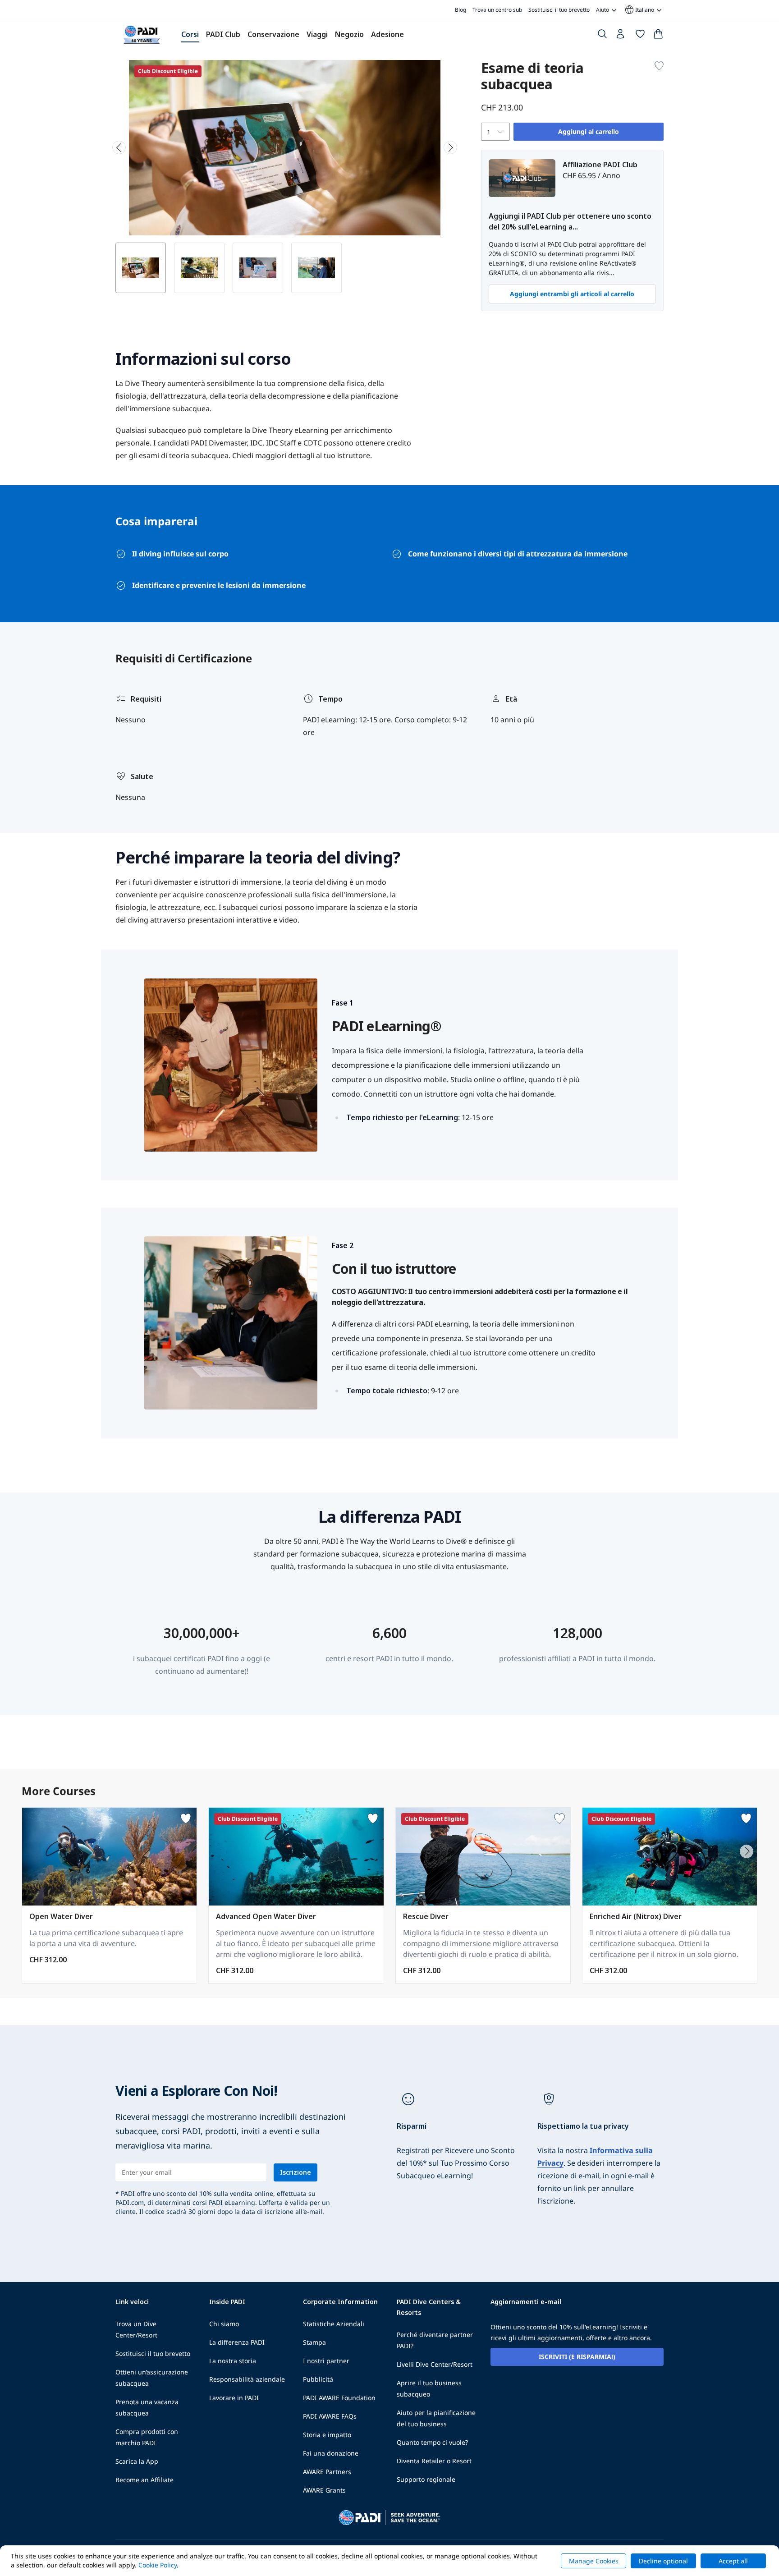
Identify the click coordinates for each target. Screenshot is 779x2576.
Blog (461, 10)
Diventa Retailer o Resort (434, 2461)
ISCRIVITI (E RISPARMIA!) (577, 2357)
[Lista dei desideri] (640, 36)
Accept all (733, 2561)
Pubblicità (318, 2379)
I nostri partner (326, 2361)
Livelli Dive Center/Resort (435, 2364)
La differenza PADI (237, 2342)
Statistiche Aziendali (334, 2324)
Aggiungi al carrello (589, 131)
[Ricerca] (602, 36)
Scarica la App (137, 2461)
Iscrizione (296, 2172)
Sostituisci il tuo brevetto (559, 10)
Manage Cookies (594, 2561)
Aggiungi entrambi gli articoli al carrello (572, 294)
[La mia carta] (658, 36)
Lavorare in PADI (234, 2398)
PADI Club (223, 34)
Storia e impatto (327, 2435)
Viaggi (317, 34)
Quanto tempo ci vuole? (432, 2442)
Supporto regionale (426, 2479)
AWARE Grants (324, 2490)
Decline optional (663, 2561)
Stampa (314, 2342)
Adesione (387, 34)
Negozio (349, 34)
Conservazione (273, 34)
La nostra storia (233, 2361)
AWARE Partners (327, 2472)
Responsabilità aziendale (247, 2379)
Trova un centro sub (497, 10)
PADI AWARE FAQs (330, 2416)
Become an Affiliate (144, 2480)
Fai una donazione (331, 2453)
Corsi (190, 34)
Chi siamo (224, 2324)
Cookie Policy (158, 2565)
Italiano (639, 10)
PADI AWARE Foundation (339, 2398)
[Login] (621, 36)
